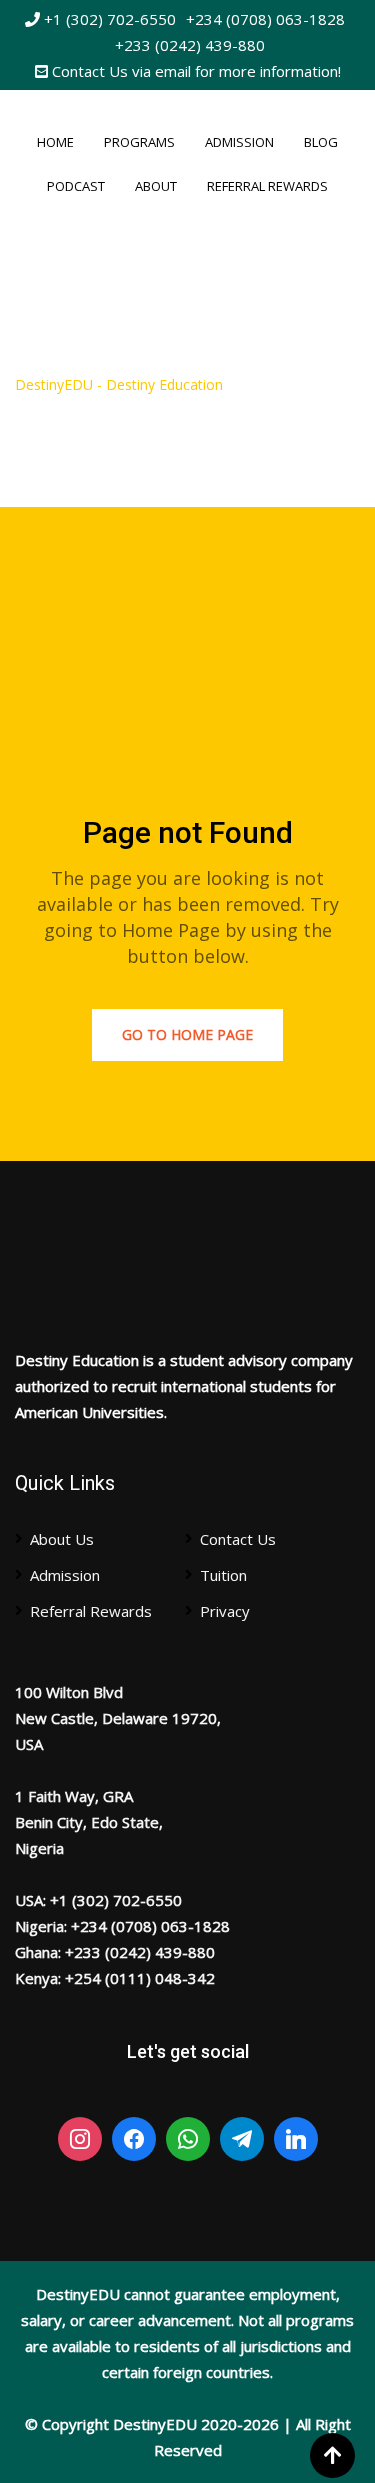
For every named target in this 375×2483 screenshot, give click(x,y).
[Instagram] (80, 2139)
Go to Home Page (187, 1034)
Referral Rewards (267, 186)
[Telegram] (242, 2139)
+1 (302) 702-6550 (108, 19)
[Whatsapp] (188, 2139)
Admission (239, 142)
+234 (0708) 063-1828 (265, 19)
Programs (139, 142)
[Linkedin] (296, 2139)
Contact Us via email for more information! (194, 71)
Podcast (76, 186)
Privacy (225, 1611)
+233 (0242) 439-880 (190, 45)
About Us (62, 1539)
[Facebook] (134, 2139)
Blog (321, 142)
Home (55, 142)
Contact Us (238, 1539)
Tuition (223, 1575)
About (156, 186)
